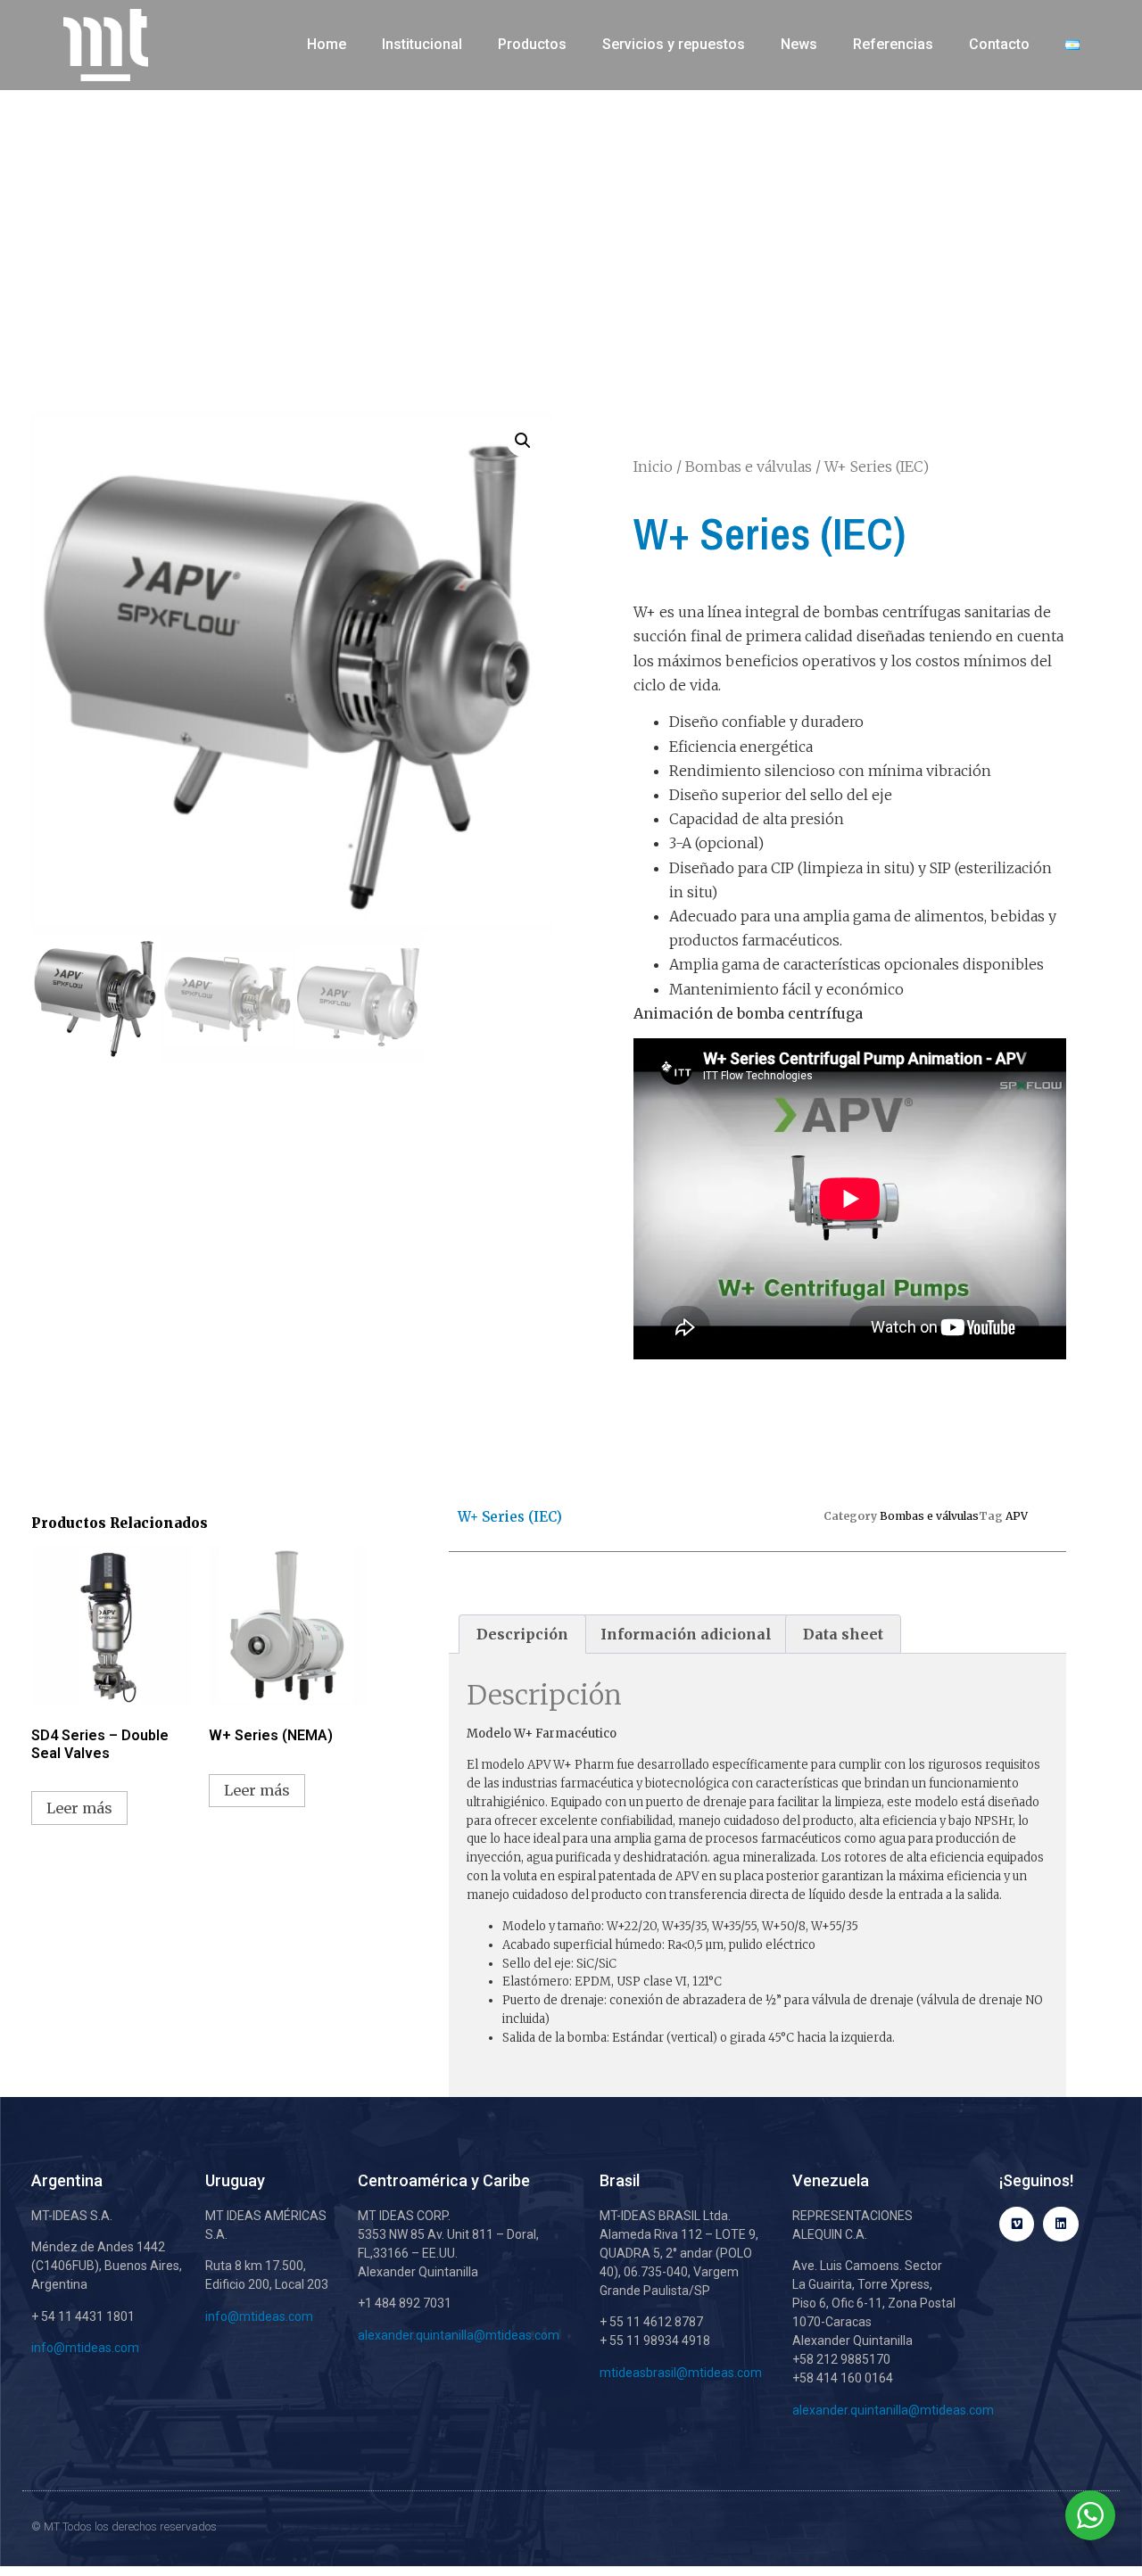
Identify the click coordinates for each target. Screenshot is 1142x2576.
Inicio (653, 466)
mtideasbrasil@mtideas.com (681, 2373)
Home (327, 44)
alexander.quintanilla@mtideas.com (459, 2335)
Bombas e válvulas (749, 466)
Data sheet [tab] (843, 1634)
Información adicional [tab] (686, 1634)
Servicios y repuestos (674, 44)
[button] (523, 441)
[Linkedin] (1060, 2224)
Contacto (999, 44)
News (799, 44)
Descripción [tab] (522, 1634)
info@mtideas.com (87, 2348)
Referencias (893, 44)
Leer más (79, 1808)
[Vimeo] (1017, 2224)
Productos (532, 44)
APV (1017, 1516)
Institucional (422, 44)
